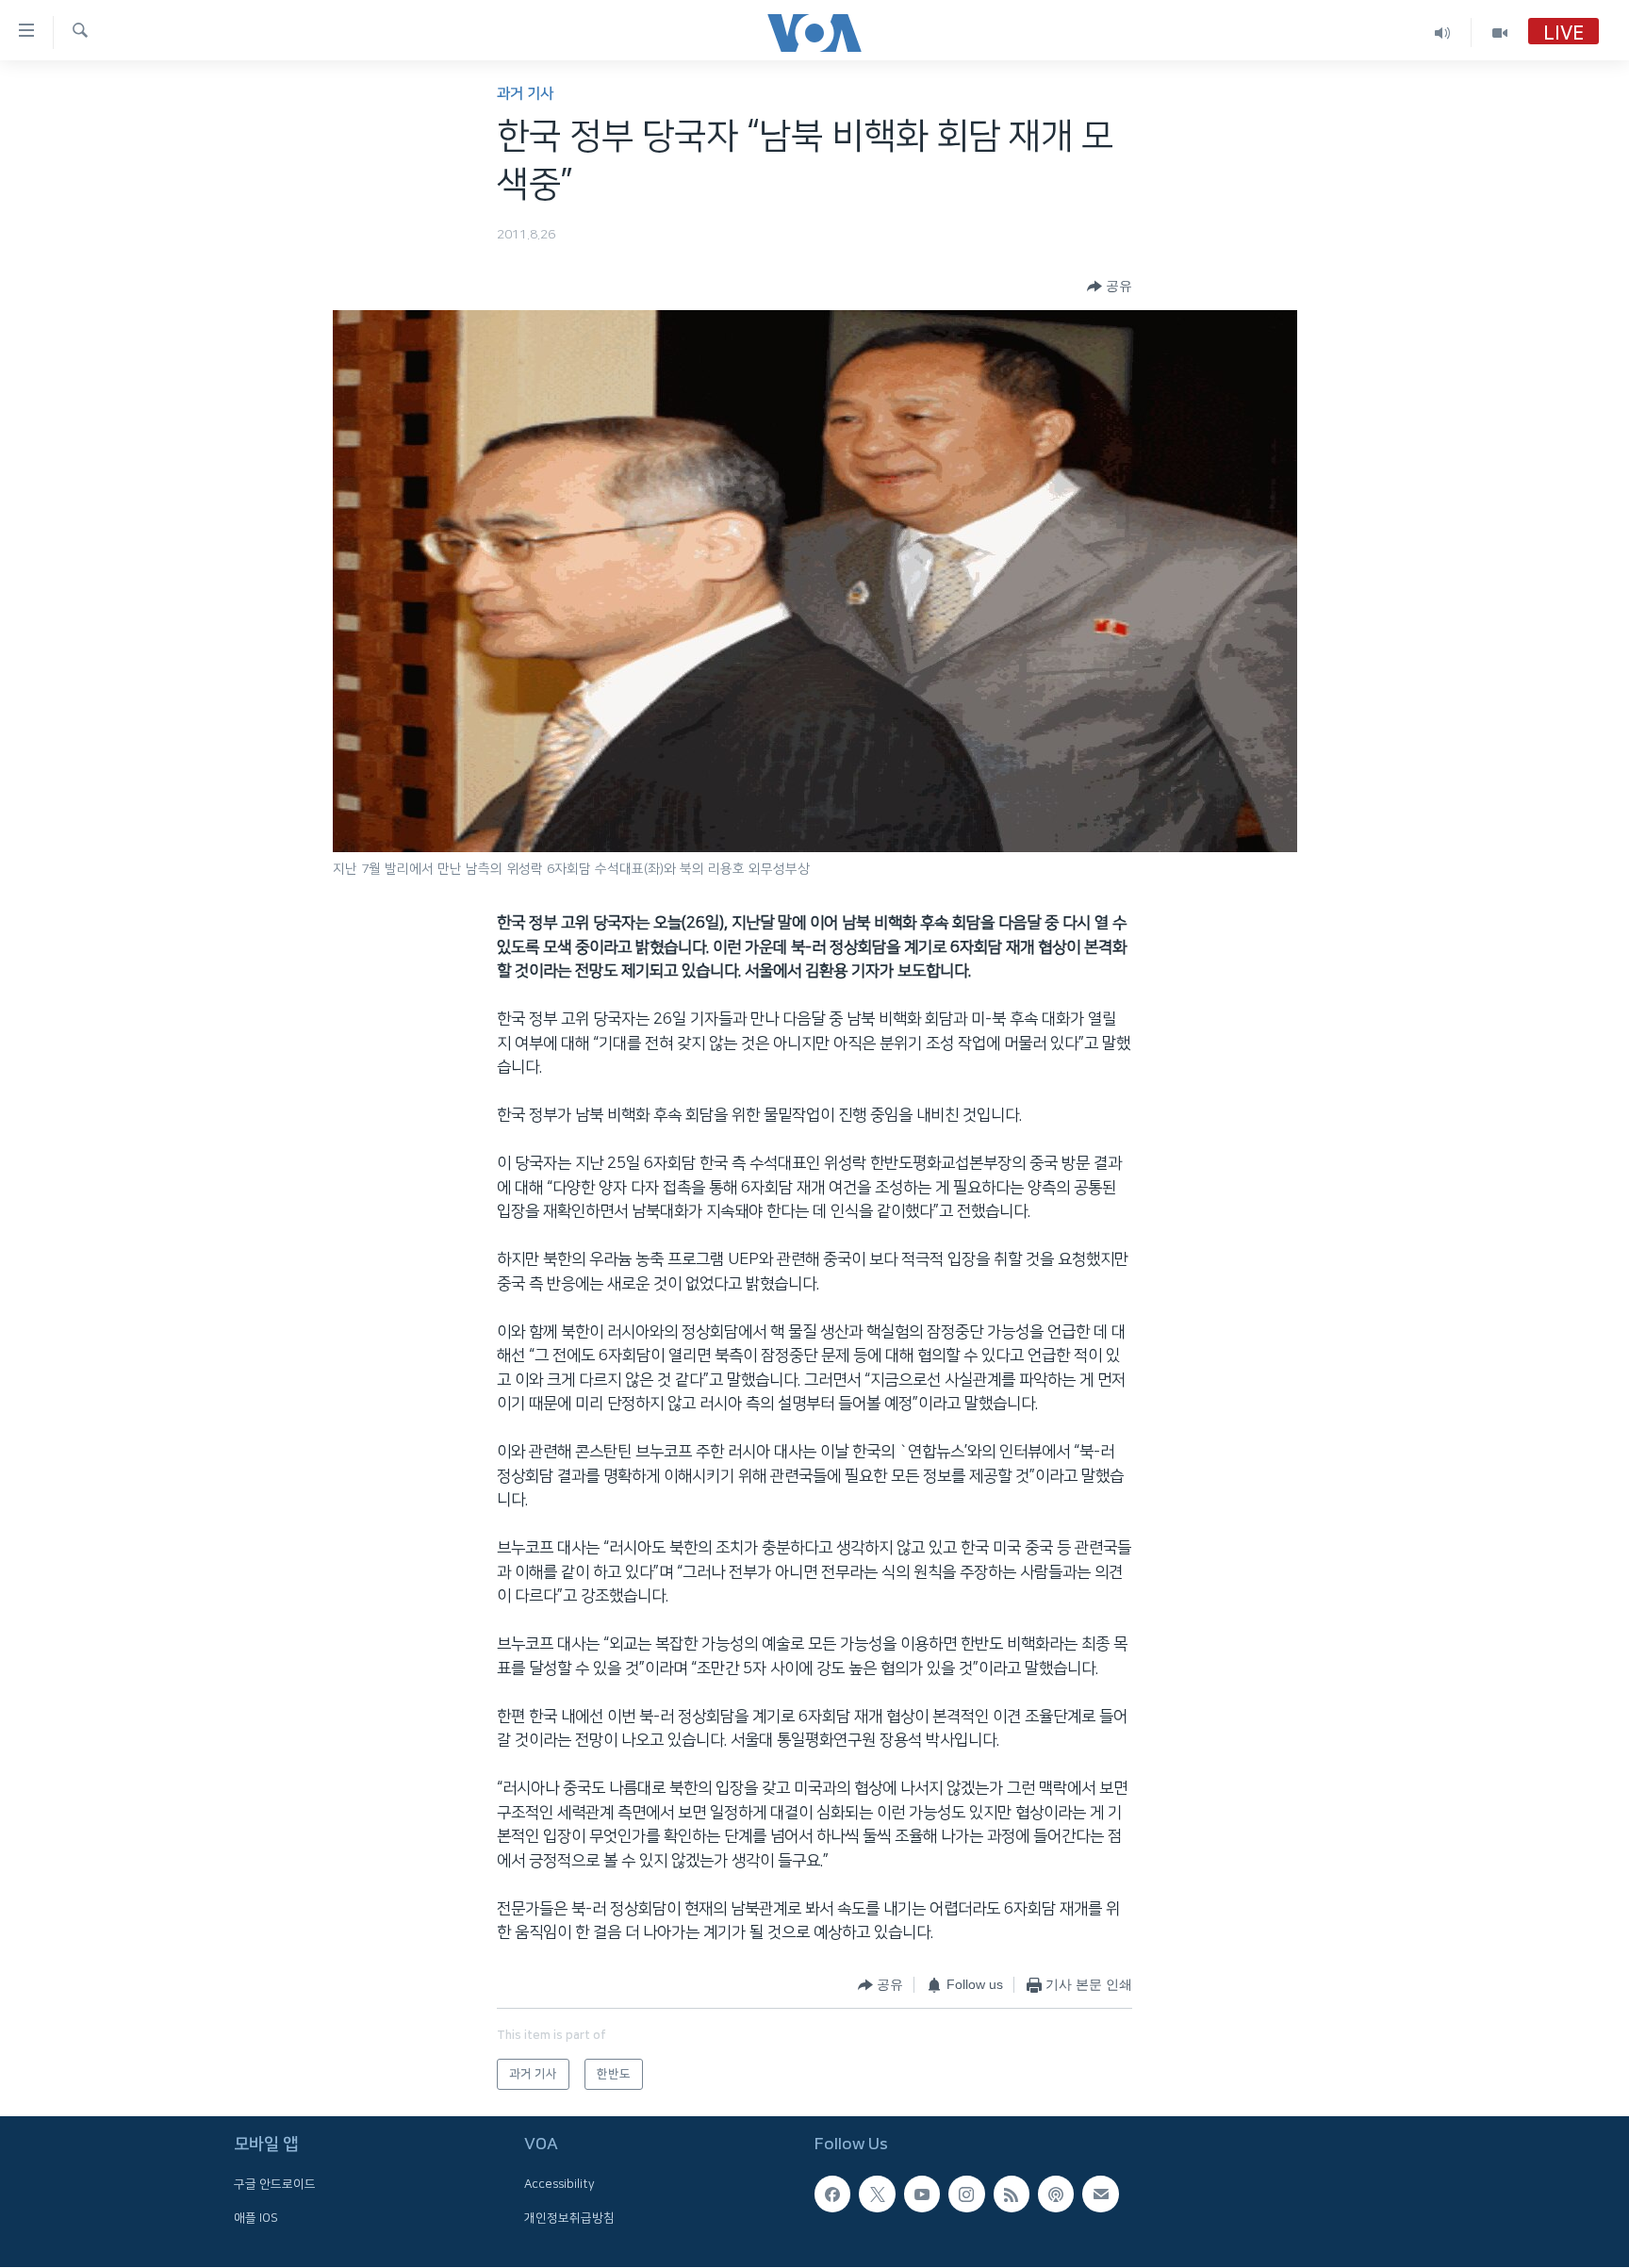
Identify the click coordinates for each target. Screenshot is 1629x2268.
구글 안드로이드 (275, 2185)
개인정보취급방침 (569, 2218)
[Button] (1110, 287)
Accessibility (559, 2185)
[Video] (1500, 33)
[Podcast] (1056, 2194)
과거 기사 (525, 94)
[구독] (1100, 2194)
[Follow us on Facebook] (832, 2194)
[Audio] (1443, 33)
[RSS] (1012, 2194)
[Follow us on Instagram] (966, 2194)
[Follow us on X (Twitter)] (877, 2194)
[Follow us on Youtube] (922, 2194)
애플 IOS (256, 2218)
